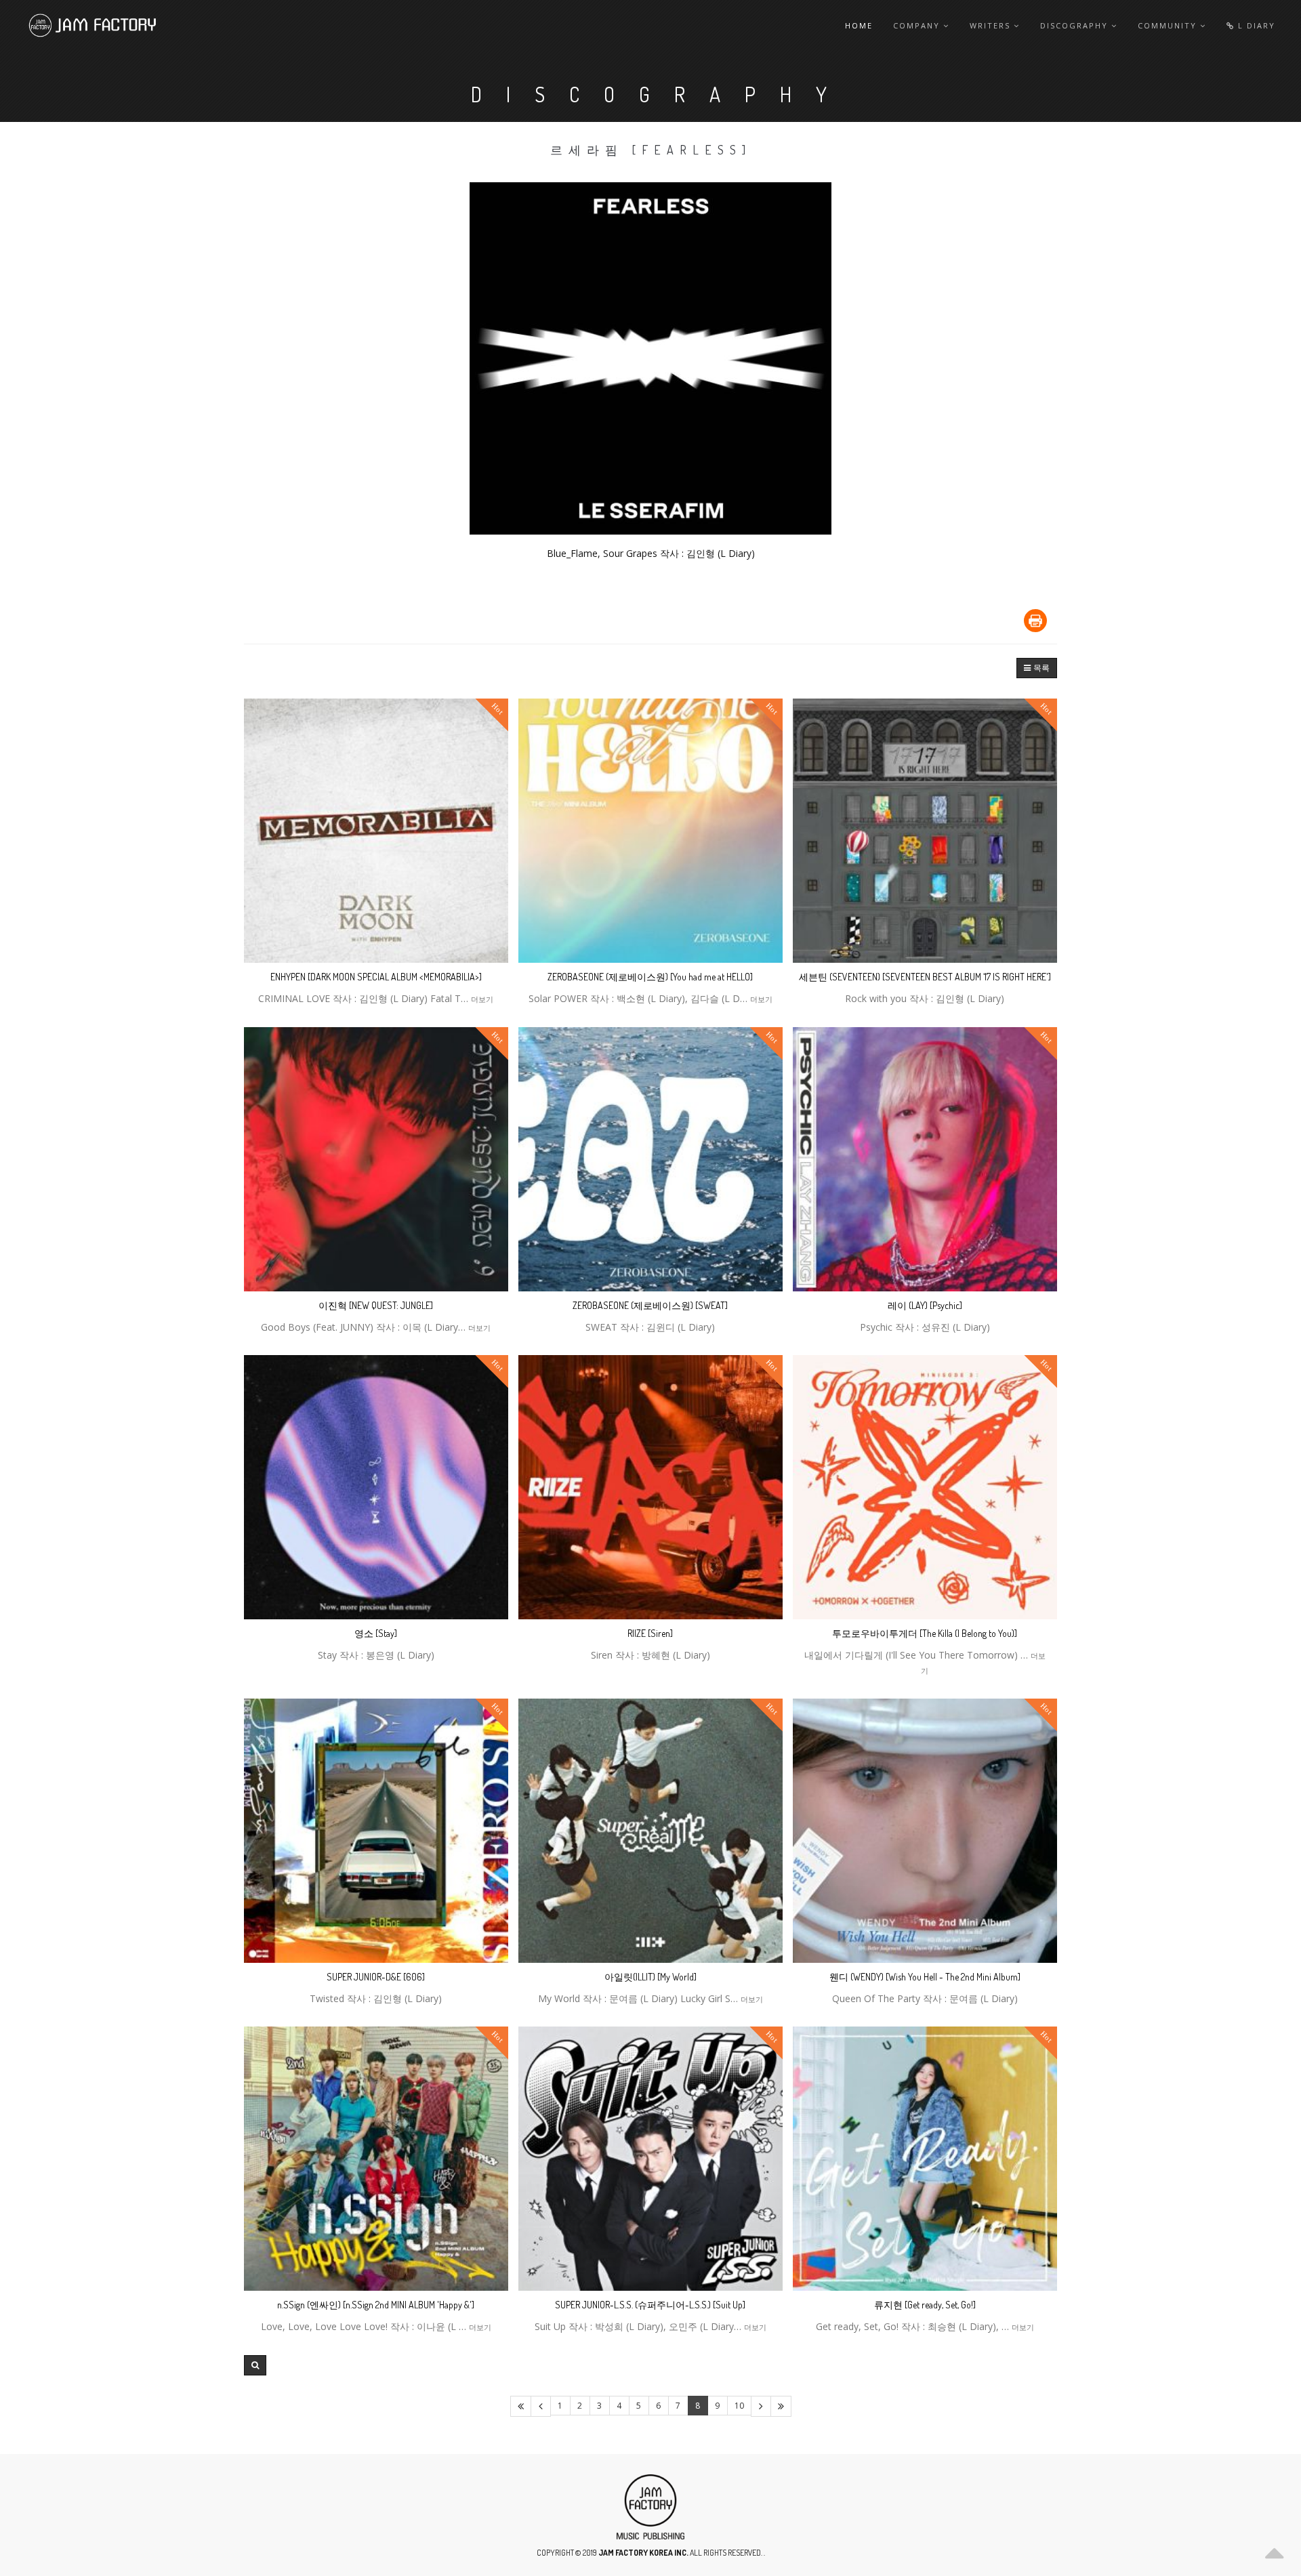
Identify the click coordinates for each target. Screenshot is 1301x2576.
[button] (1037, 668)
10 (739, 2406)
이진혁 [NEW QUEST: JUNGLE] (376, 1305)
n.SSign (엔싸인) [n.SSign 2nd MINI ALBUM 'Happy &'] (376, 2305)
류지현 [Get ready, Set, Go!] (925, 2305)
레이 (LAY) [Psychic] (925, 1305)
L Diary (1255, 25)
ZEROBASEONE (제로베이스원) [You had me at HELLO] (650, 977)
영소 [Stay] (376, 1633)
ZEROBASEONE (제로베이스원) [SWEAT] (650, 1305)
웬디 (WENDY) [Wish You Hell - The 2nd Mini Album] (925, 1977)
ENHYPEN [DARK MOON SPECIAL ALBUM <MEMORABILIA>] (376, 977)
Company (918, 25)
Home (859, 25)
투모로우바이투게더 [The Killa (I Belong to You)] (925, 1633)
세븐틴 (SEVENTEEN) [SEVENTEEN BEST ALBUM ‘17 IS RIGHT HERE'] (925, 977)
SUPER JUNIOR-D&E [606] (376, 1977)
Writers (992, 25)
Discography (1076, 25)
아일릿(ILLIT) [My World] (650, 1977)
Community (1169, 25)
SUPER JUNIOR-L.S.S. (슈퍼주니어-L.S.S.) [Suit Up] (650, 2305)
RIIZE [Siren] (650, 1633)
